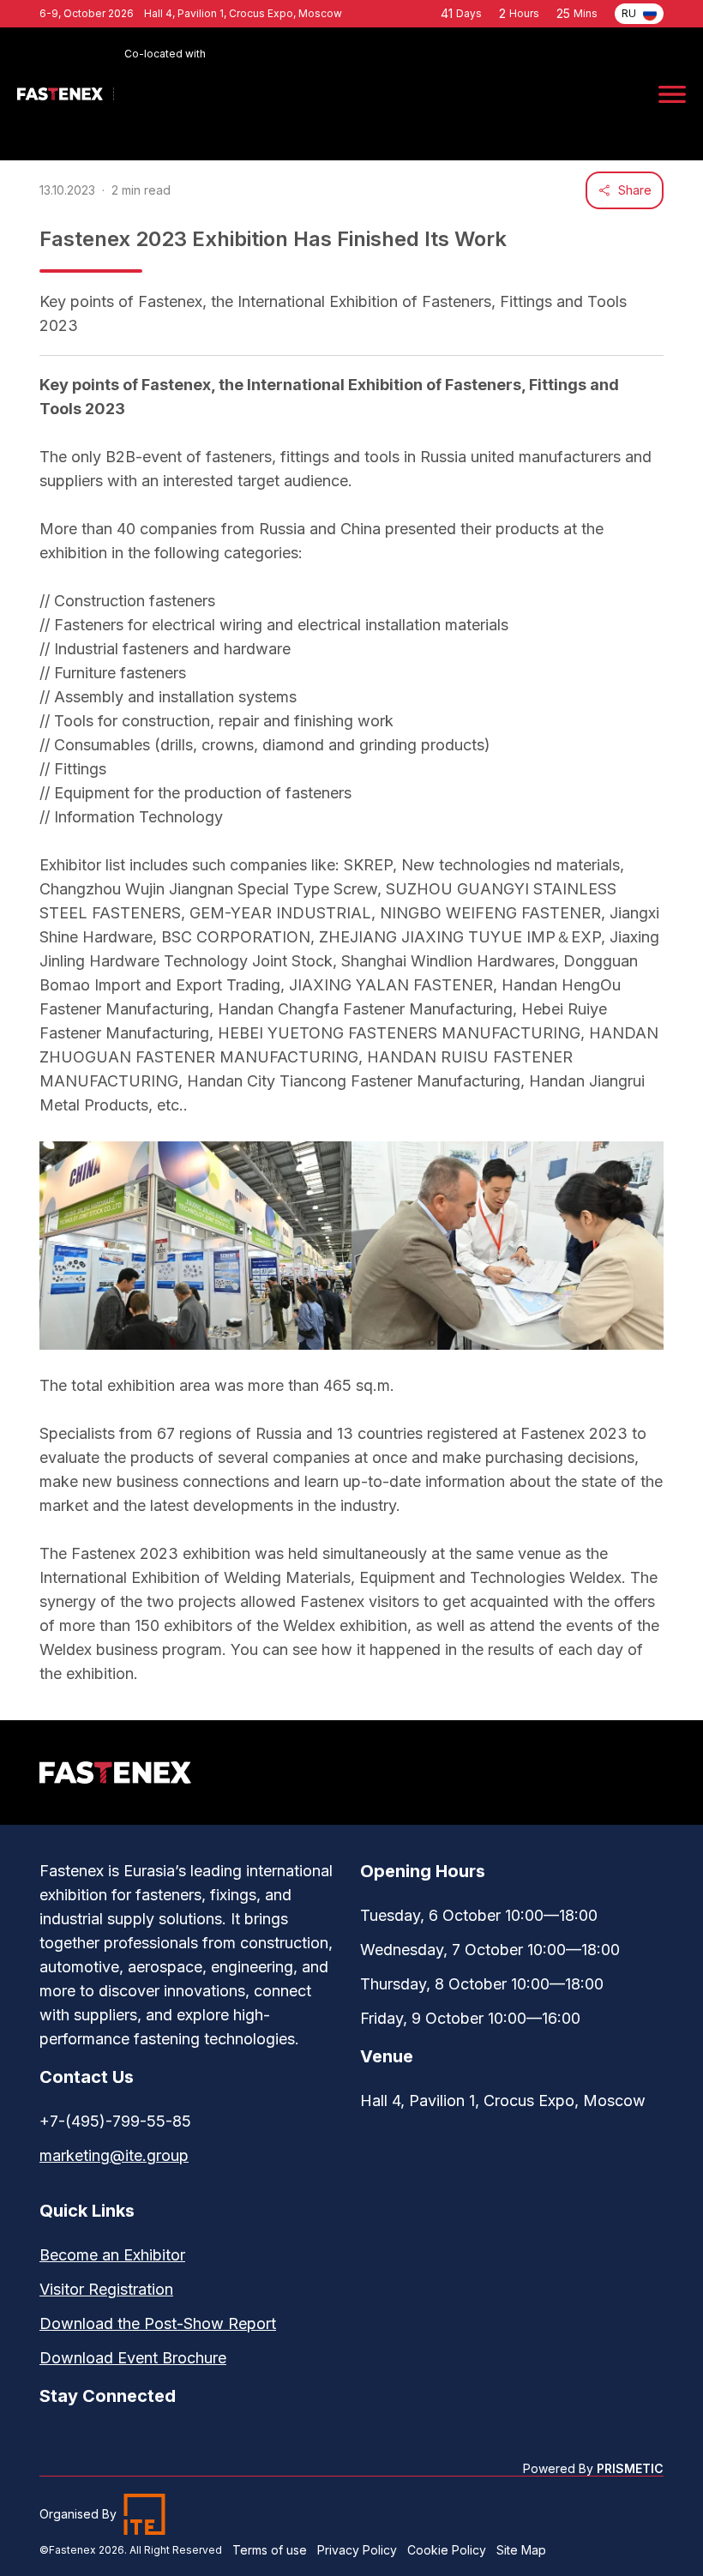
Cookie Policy (447, 2550)
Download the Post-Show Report (158, 2323)
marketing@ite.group (114, 2155)
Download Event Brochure (133, 2358)
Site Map (521, 2550)
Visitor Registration (106, 2289)
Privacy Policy (357, 2550)
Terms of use (270, 2550)
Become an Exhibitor (112, 2255)
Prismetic (630, 2469)
